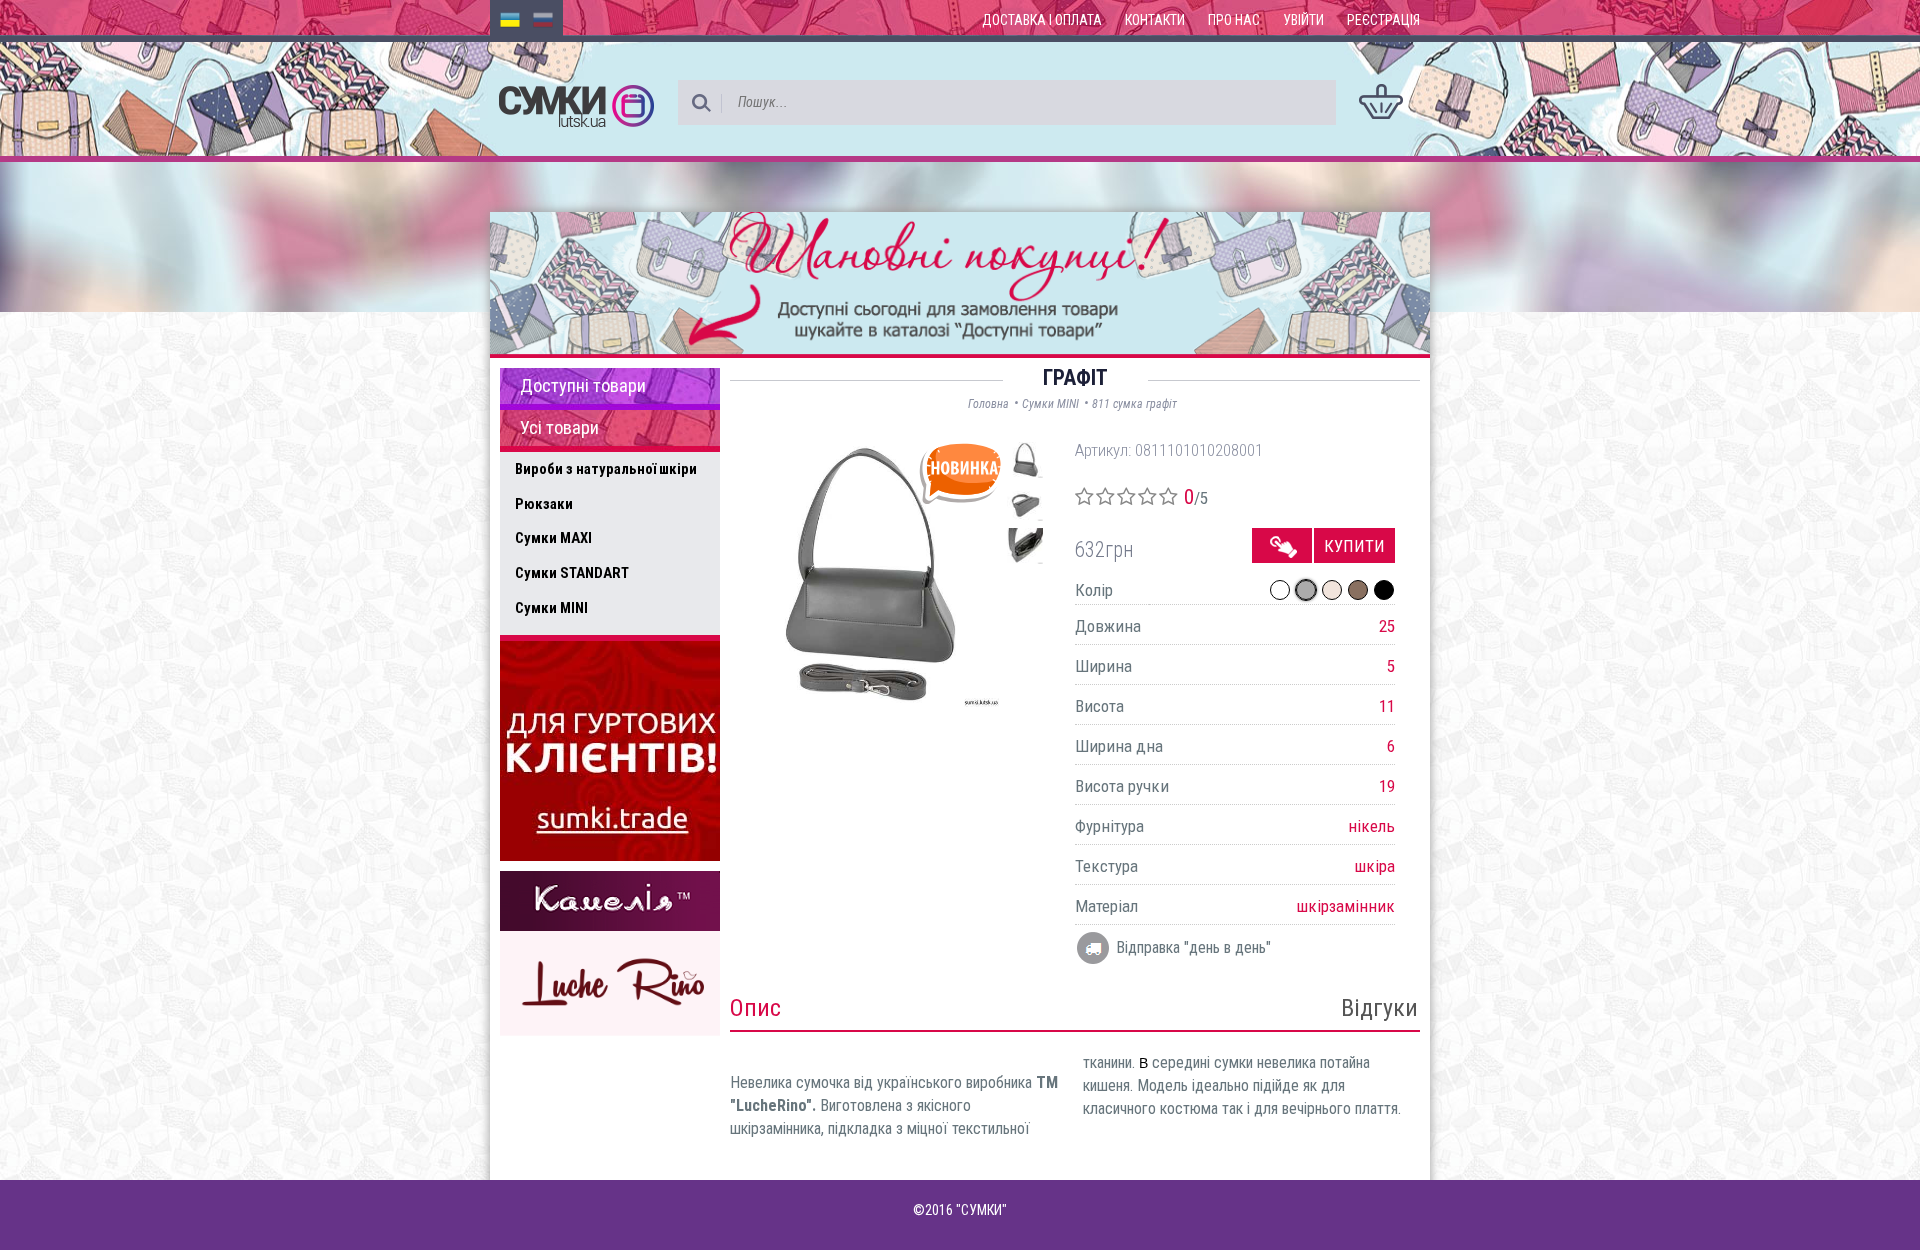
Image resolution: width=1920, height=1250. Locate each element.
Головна (988, 404)
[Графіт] (1306, 590)
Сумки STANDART (572, 573)
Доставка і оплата (1042, 20)
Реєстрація (1383, 20)
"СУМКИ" (981, 1210)
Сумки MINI (551, 608)
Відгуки (1379, 1008)
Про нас (1234, 20)
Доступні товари (583, 386)
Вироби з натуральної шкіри (606, 469)
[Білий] (1280, 590)
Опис (755, 1008)
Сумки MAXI (553, 538)
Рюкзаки (544, 504)
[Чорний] (1384, 590)
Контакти (1155, 20)
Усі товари (559, 428)
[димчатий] (1358, 590)
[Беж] (1332, 590)
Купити (1354, 546)
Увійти (1303, 20)
